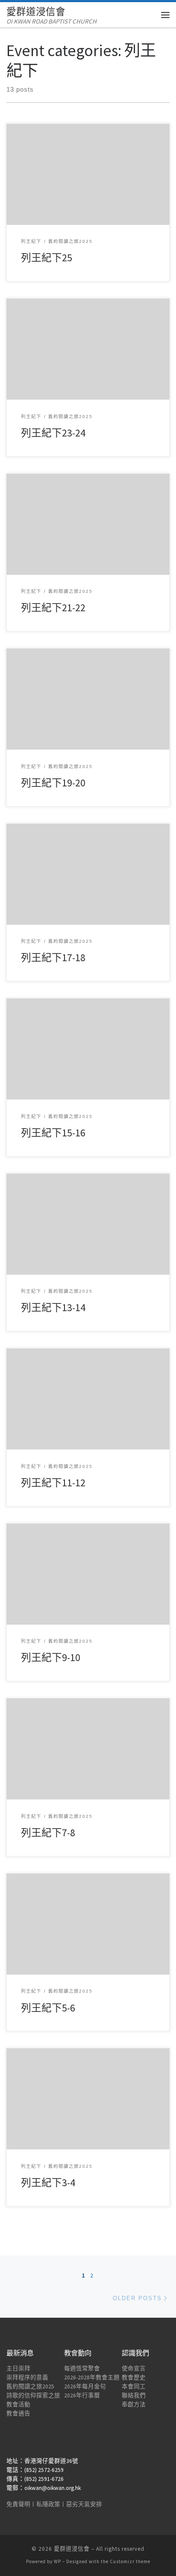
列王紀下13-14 (53, 1307)
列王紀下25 (47, 258)
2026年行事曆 (82, 2395)
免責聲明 (18, 2504)
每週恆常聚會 (82, 2368)
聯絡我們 (134, 2395)
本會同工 (134, 2386)
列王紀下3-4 (48, 2183)
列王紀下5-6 (48, 2008)
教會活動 (18, 2404)
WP (57, 2561)
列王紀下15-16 (53, 1133)
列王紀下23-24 (53, 433)
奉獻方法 (134, 2404)
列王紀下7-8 (48, 1833)
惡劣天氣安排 (84, 2504)
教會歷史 (134, 2377)
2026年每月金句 (85, 2386)
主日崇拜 (18, 2368)
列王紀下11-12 (53, 1483)
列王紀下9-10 (51, 1657)
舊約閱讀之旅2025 (30, 2386)
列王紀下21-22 (53, 608)
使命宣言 (134, 2368)
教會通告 (18, 2413)
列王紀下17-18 (53, 958)
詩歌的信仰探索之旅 (33, 2395)
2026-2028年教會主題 (92, 2377)
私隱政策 (48, 2504)
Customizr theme (130, 2561)
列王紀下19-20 (53, 783)
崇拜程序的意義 (27, 2377)
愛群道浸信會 (72, 2549)
